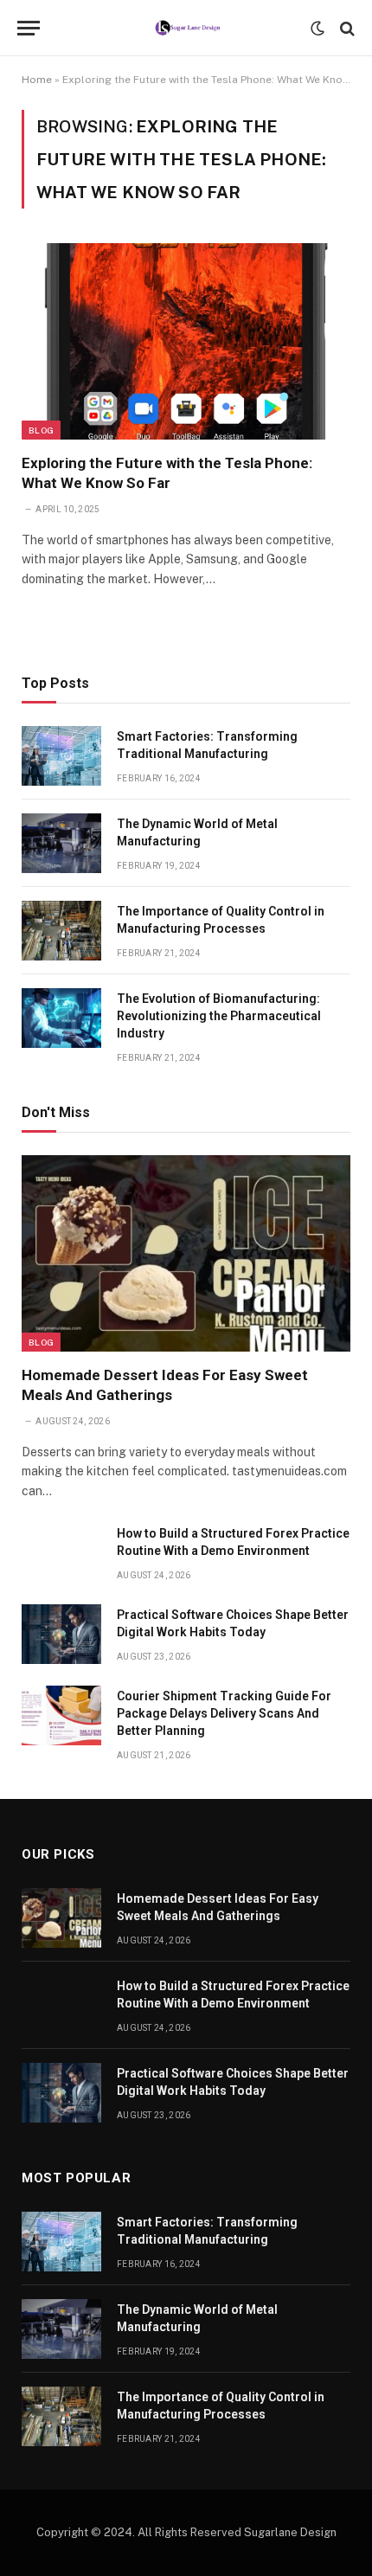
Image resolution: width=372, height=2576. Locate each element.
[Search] (346, 28)
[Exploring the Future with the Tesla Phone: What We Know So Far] (186, 341)
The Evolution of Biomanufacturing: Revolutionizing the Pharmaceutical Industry (219, 1016)
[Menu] (29, 28)
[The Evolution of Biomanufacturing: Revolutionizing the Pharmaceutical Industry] (61, 1018)
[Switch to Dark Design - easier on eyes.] (317, 29)
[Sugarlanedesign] (186, 28)
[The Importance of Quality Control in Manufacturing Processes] (61, 931)
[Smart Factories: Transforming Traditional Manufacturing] (61, 756)
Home (37, 80)
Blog (41, 430)
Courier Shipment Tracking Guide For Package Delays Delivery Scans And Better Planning (224, 1713)
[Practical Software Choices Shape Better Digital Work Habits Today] (61, 1634)
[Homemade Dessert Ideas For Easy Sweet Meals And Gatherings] (186, 1253)
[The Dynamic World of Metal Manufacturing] (61, 843)
